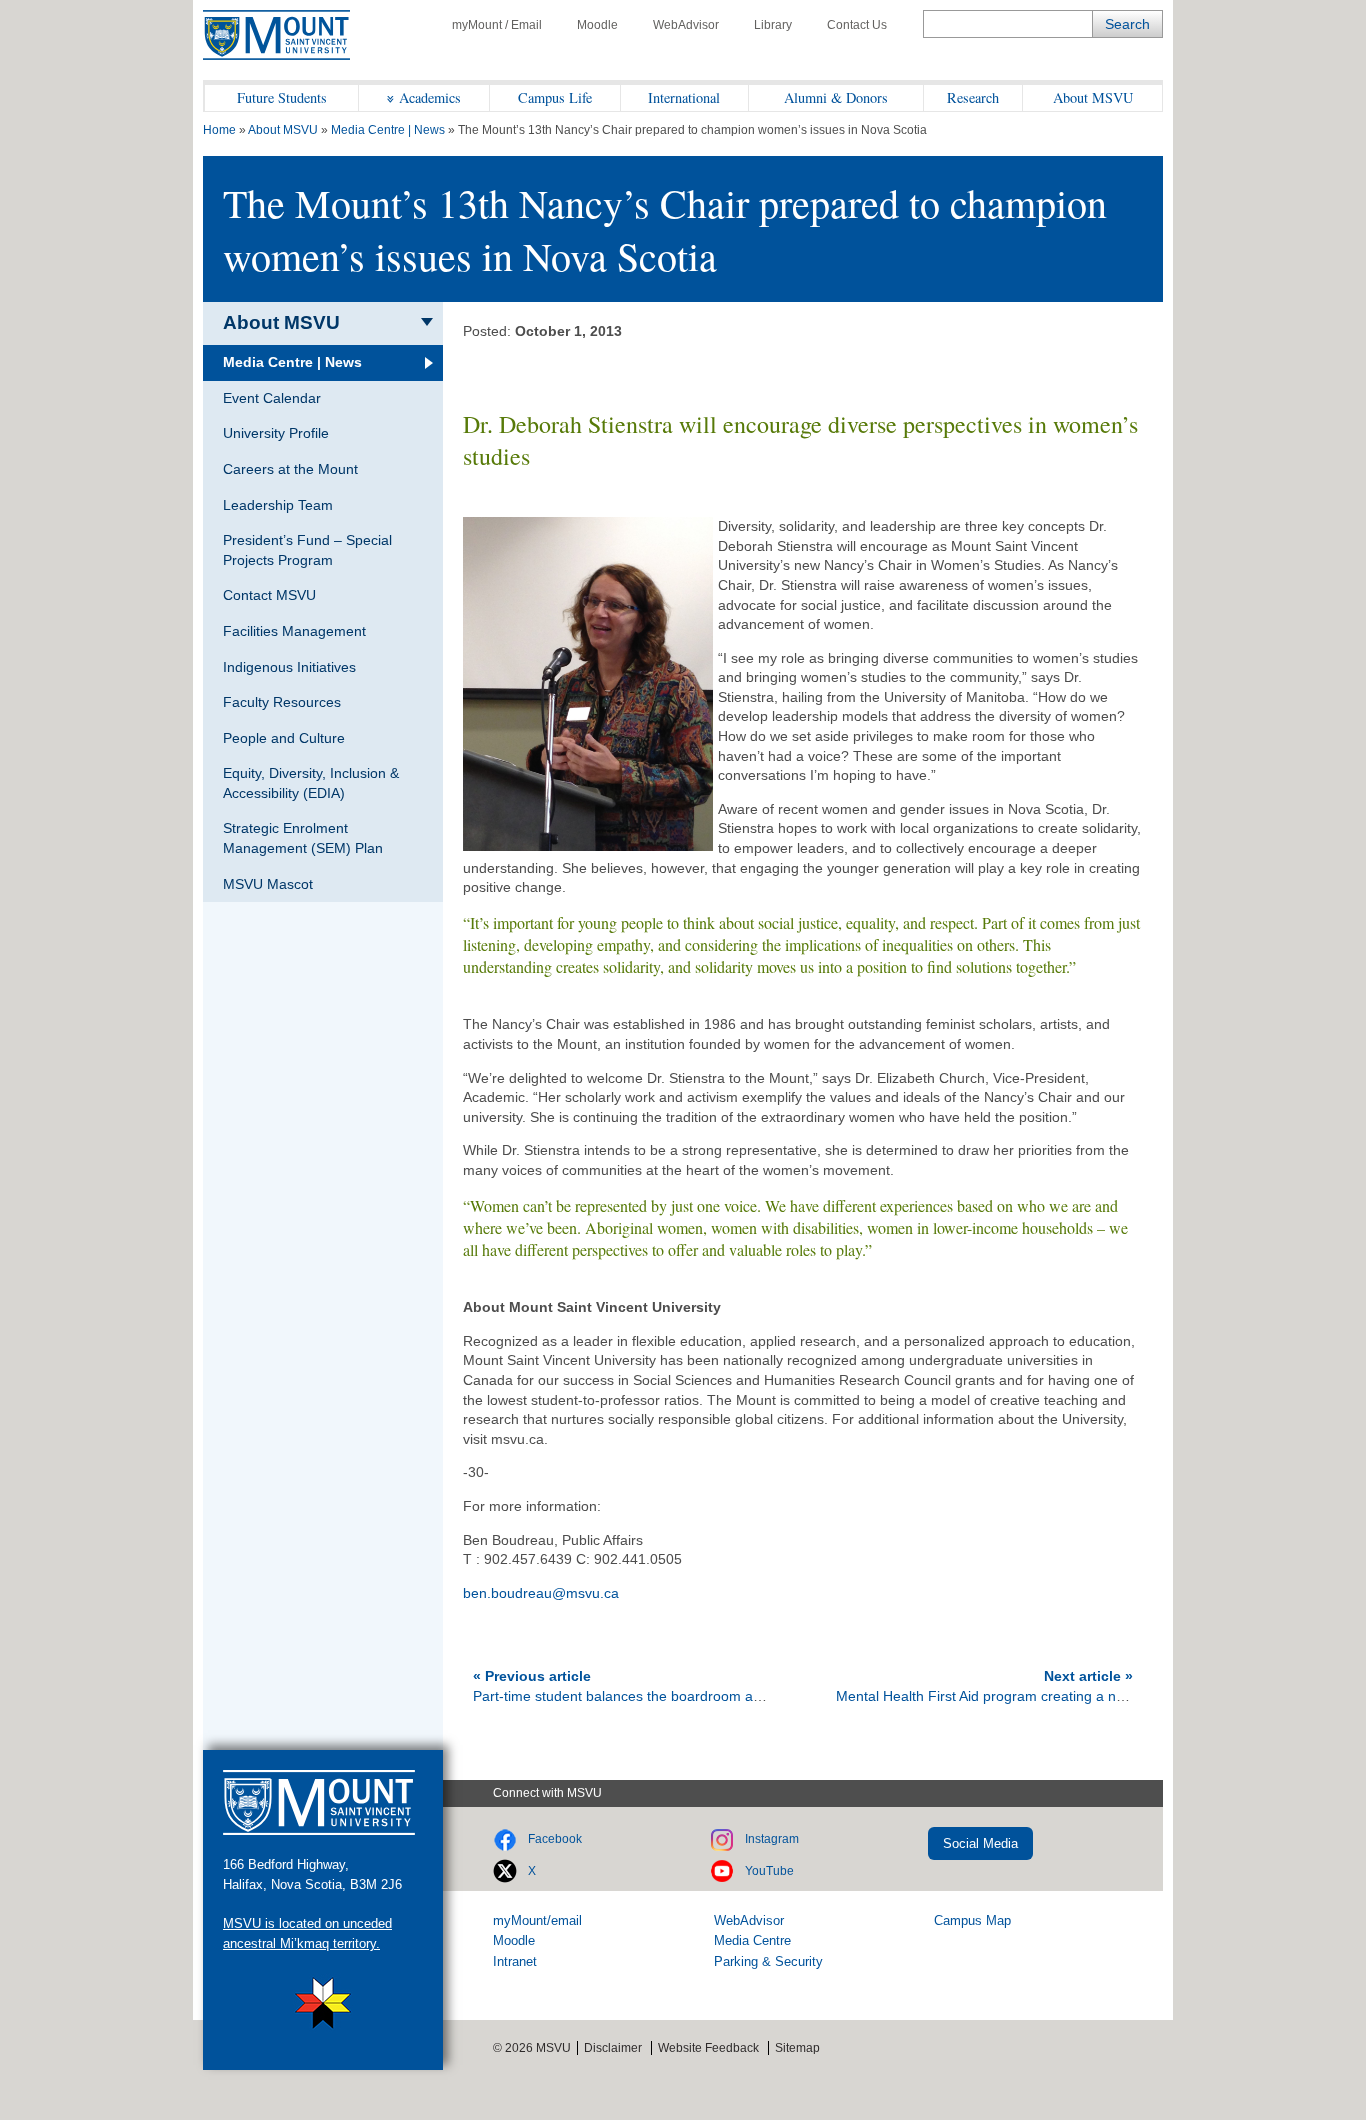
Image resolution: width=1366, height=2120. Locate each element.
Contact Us (857, 25)
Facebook (555, 1839)
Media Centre (752, 1940)
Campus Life (555, 97)
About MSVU (1093, 97)
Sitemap (797, 2048)
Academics (430, 97)
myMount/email (537, 1920)
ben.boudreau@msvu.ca (541, 1593)
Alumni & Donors (836, 97)
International (684, 97)
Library (773, 25)
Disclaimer (613, 2048)
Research (973, 97)
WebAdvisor (686, 25)
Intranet (515, 1961)
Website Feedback (708, 2048)
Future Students (282, 97)
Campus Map (972, 1920)
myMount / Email (497, 25)
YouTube (769, 1871)
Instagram (772, 1839)
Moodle (597, 25)
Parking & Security (768, 1961)
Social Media (980, 1843)
